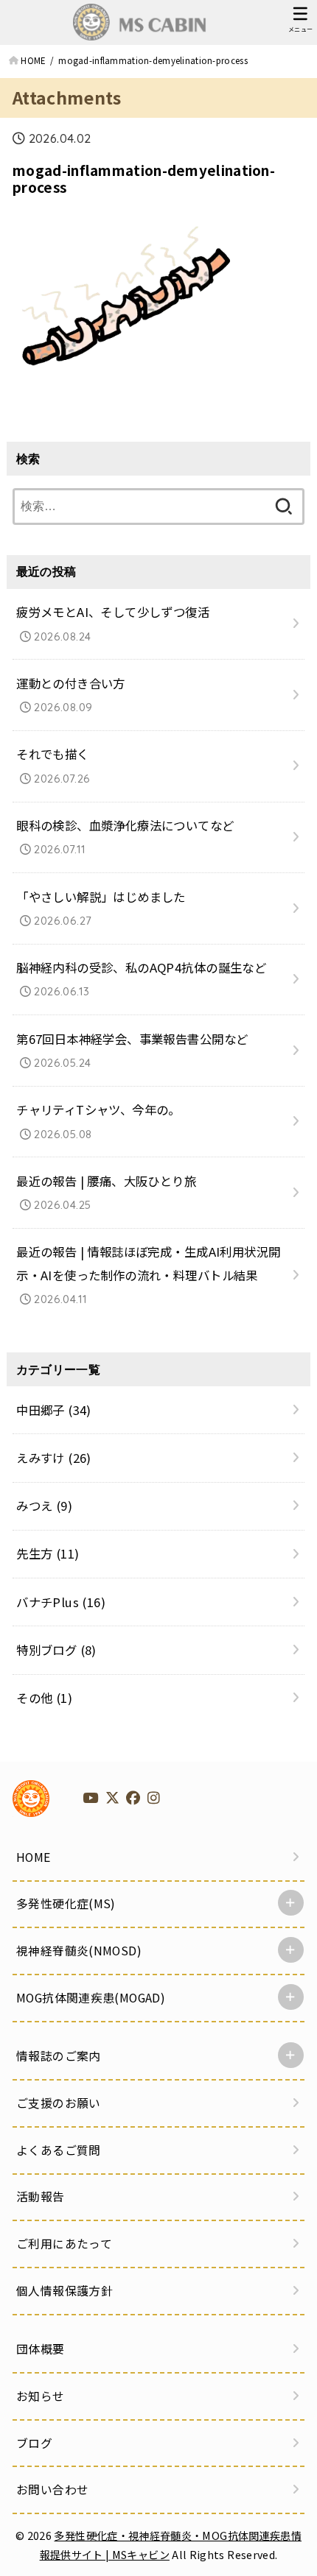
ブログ (34, 2443)
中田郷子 (54, 1410)
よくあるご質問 (59, 2150)
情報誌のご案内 (59, 2056)
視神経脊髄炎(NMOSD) (79, 1951)
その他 (44, 1698)
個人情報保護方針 (65, 2291)
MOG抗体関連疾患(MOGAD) (91, 1998)
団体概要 (41, 2349)
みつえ (44, 1506)
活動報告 (41, 2196)
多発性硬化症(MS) (66, 1903)
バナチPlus (61, 1602)
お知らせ (41, 2396)
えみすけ (54, 1458)
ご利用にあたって (64, 2244)
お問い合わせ (52, 2489)
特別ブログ (56, 1650)
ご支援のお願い (59, 2103)
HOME (34, 1857)
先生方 (48, 1553)
